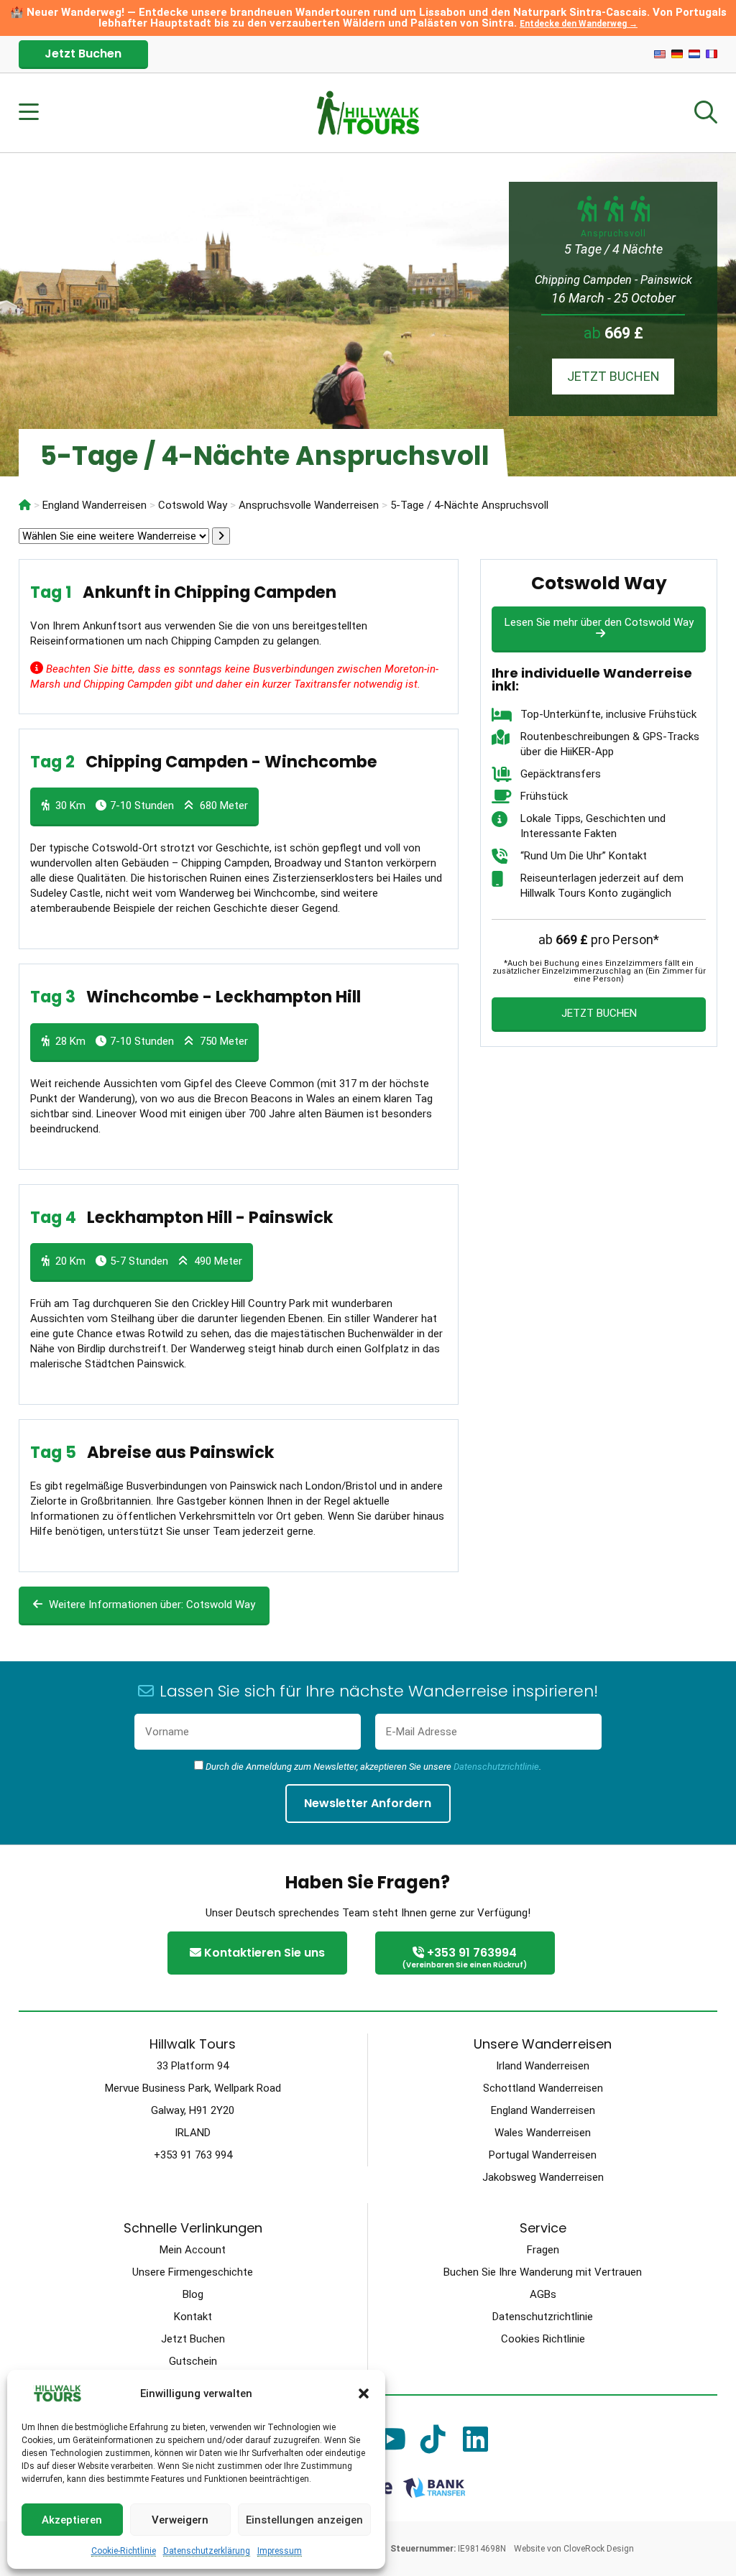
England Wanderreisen (543, 2110)
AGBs (543, 2294)
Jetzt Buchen (83, 54)
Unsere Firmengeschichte (193, 2272)
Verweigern (180, 2520)
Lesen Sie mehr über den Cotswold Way (599, 622)
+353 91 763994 (465, 1957)
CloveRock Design (599, 2549)
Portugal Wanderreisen (543, 2155)
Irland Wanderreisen (543, 2066)
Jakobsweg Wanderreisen (543, 2177)
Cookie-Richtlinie (124, 2551)
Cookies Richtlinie (543, 2339)
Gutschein (193, 2361)
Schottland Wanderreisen (543, 2088)
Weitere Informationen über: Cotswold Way (151, 1605)
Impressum (280, 2551)
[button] (364, 2393)
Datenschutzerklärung (207, 2551)
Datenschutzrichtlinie (496, 1767)
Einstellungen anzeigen (304, 2520)
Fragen (543, 2250)
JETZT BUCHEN (613, 376)
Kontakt (193, 2317)
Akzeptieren (72, 2520)
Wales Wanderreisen (543, 2133)
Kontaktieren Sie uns (263, 1953)
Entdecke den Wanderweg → (579, 24)
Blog (193, 2294)
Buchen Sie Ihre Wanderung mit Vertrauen (543, 2272)
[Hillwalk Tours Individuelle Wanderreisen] (25, 505)
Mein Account (193, 2250)
